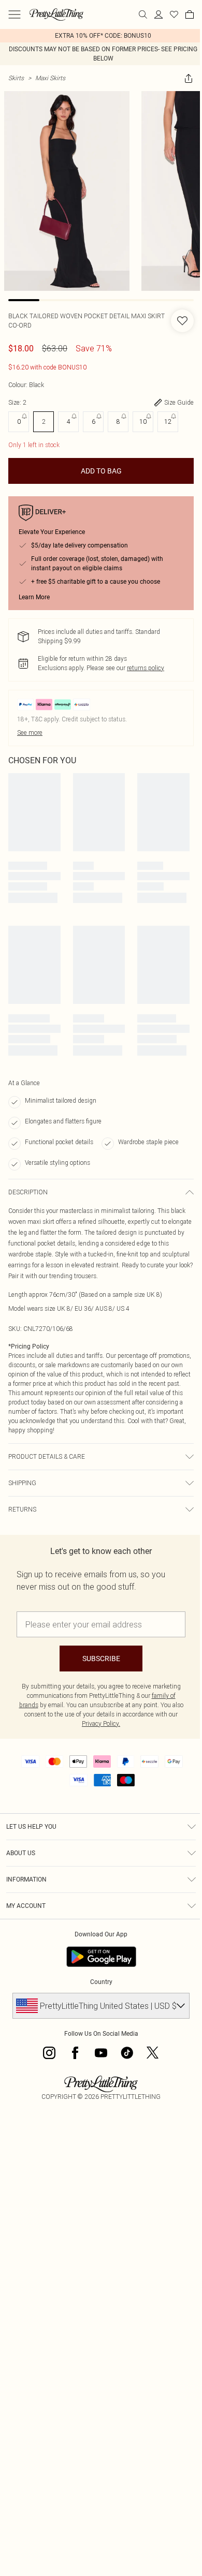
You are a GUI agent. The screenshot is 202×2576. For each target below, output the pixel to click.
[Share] (189, 78)
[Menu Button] (15, 14)
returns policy (146, 668)
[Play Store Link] (101, 1957)
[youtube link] (101, 2053)
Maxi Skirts (50, 78)
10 (143, 421)
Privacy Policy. (101, 1723)
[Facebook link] (75, 2053)
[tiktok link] (127, 2053)
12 (168, 421)
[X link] (153, 2053)
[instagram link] (49, 2053)
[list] (101, 36)
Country (101, 1982)
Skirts (16, 78)
